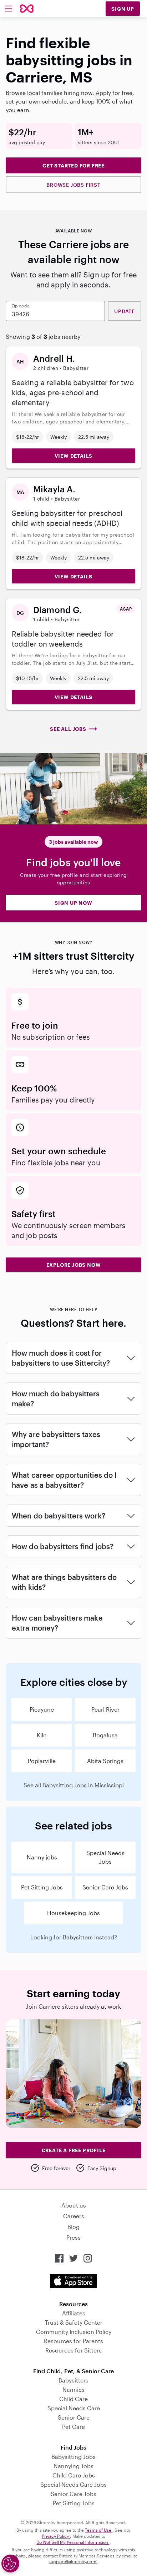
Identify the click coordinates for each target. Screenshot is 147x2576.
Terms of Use (99, 2530)
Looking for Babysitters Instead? (74, 1937)
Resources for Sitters (73, 2350)
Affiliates (74, 2313)
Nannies (73, 2389)
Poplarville (42, 1761)
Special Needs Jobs (105, 1857)
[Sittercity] (27, 9)
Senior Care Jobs (105, 1887)
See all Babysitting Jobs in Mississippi (74, 1785)
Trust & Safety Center (74, 2322)
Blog (73, 2227)
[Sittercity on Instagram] (88, 2258)
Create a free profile (74, 2150)
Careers (74, 2216)
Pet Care (73, 2427)
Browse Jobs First (73, 185)
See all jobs (68, 729)
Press (73, 2237)
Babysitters (73, 2380)
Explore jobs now (74, 1265)
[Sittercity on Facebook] (59, 2258)
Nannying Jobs (73, 2466)
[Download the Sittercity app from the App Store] (73, 2281)
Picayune (42, 1709)
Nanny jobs (42, 1857)
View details (74, 456)
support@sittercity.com (73, 2561)
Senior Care (74, 2417)
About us (74, 2205)
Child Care (73, 2399)
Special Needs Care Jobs (73, 2484)
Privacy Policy (56, 2536)
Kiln (42, 1735)
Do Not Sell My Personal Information (73, 2542)
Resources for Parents (73, 2341)
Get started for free (73, 165)
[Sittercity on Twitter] (73, 2258)
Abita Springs (105, 1761)
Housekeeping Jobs (73, 1913)
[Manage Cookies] (10, 2564)
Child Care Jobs (74, 2475)
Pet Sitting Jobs (42, 1887)
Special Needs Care (74, 2408)
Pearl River (105, 1709)
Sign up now (73, 903)
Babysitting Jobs (73, 2457)
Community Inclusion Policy (74, 2332)
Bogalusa (105, 1735)
